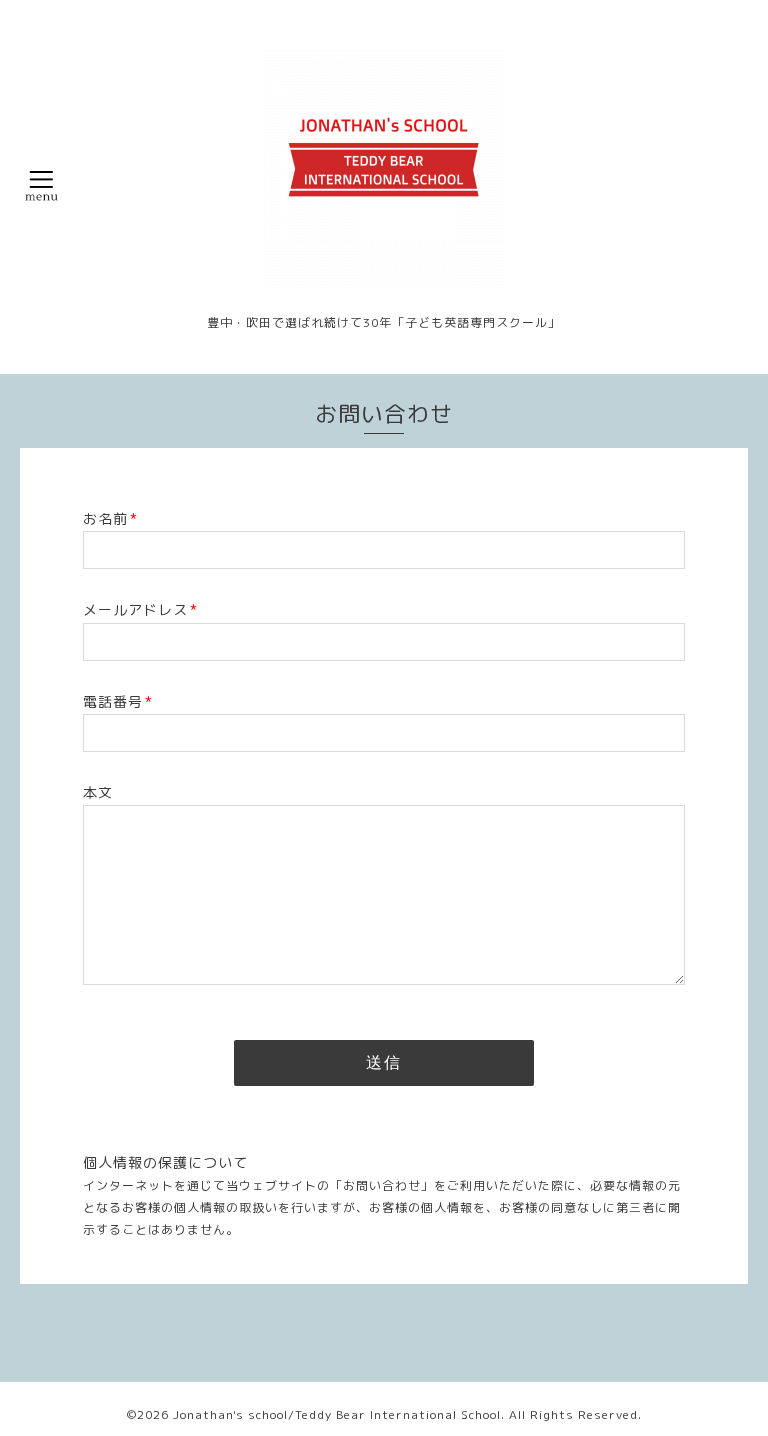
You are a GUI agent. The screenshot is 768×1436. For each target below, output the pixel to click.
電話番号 (118, 701)
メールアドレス (140, 609)
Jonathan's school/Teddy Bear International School (337, 1414)
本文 (98, 792)
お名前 (110, 518)
